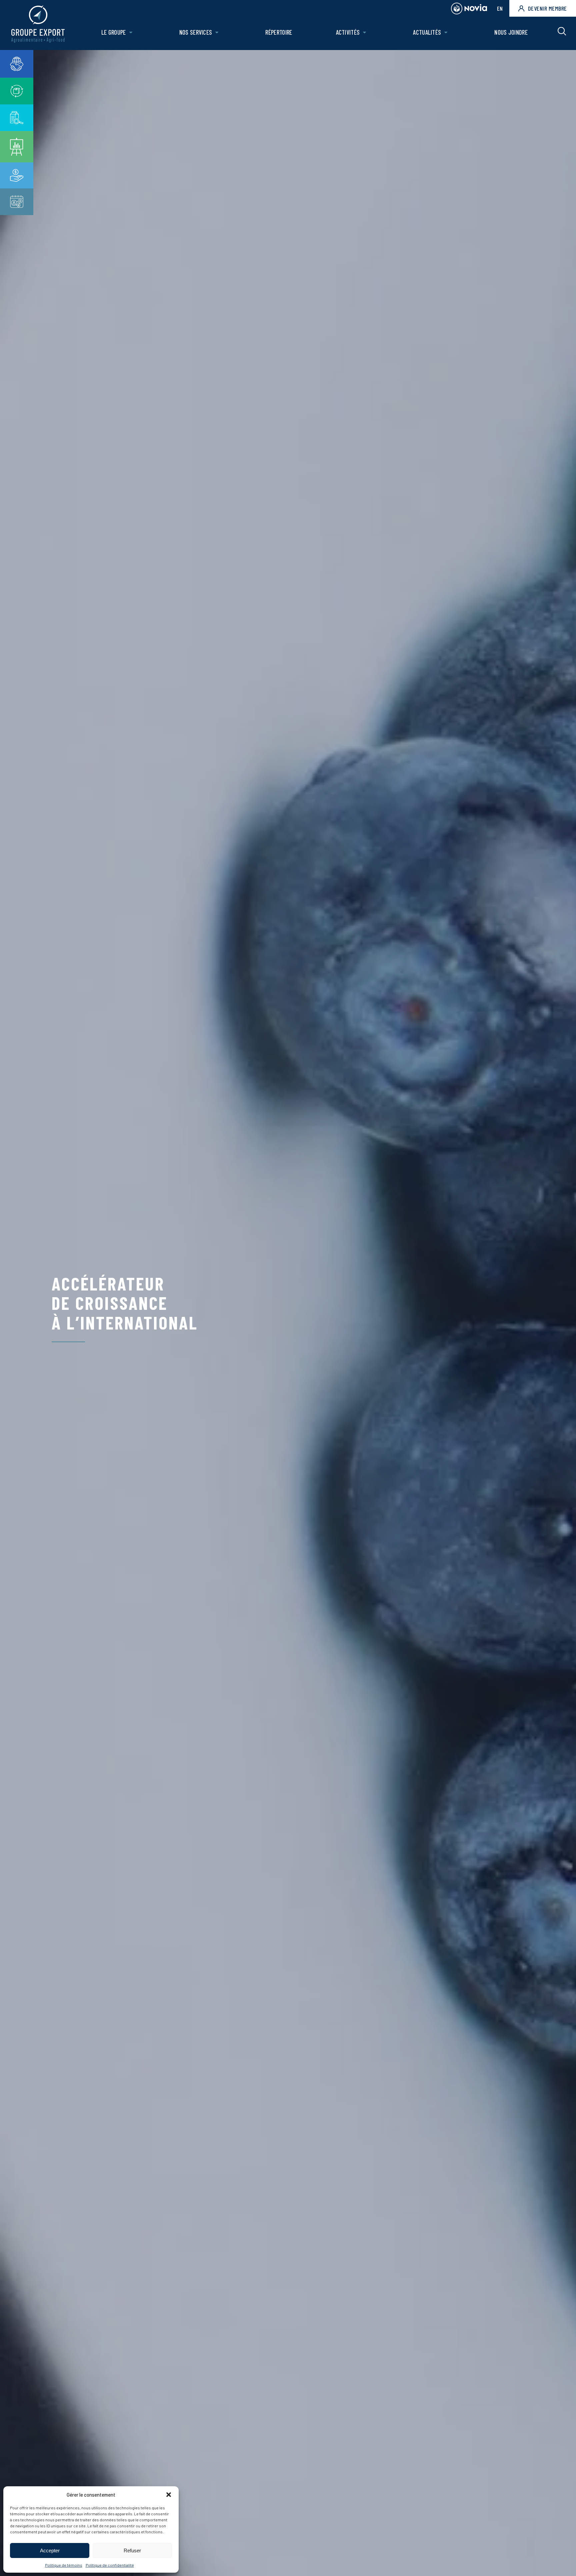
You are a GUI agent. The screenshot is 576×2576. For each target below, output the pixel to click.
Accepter (50, 2550)
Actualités (427, 32)
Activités (348, 32)
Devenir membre (547, 8)
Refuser (132, 2550)
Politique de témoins (64, 2565)
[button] (169, 2495)
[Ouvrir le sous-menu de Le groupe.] (131, 33)
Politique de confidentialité (110, 2565)
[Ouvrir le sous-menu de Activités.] (364, 33)
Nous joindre (511, 32)
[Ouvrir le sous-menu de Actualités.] (446, 33)
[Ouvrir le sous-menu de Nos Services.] (217, 33)
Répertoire (279, 32)
